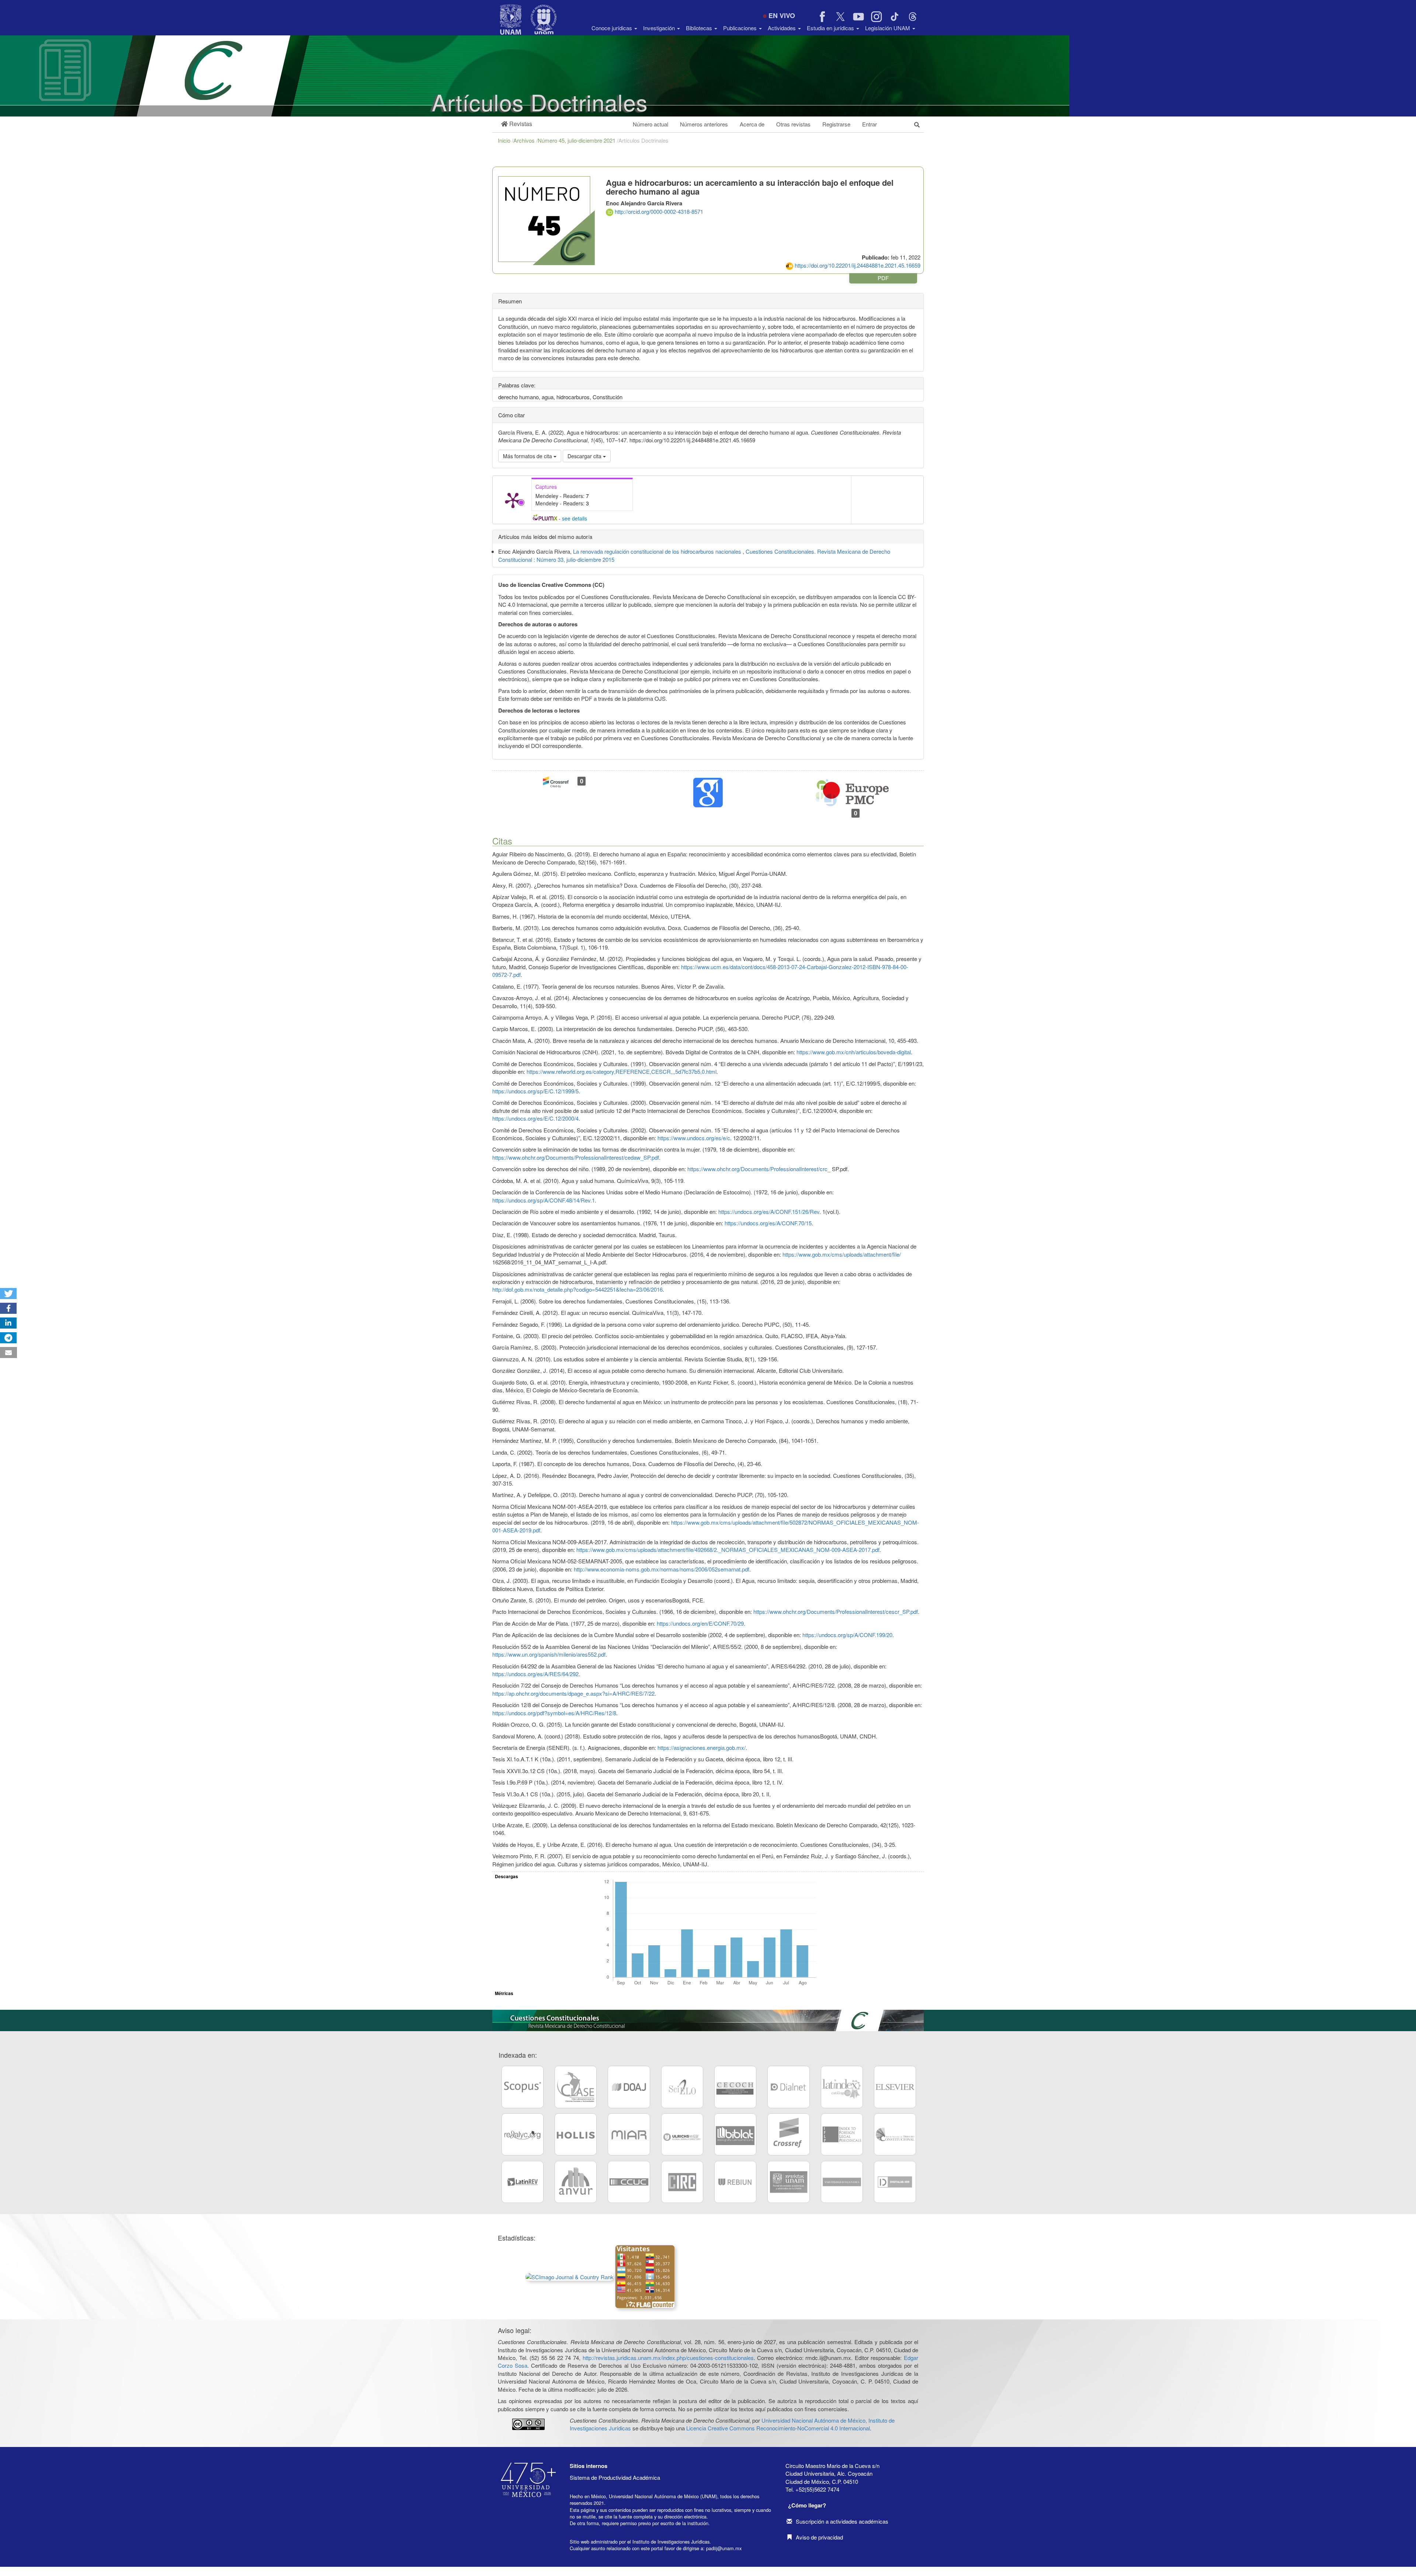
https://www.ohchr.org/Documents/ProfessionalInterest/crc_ (759, 1169)
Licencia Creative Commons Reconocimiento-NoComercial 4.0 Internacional (778, 2428)
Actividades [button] (782, 28)
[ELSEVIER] (895, 2087)
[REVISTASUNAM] (788, 2182)
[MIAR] (629, 2134)
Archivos (525, 140)
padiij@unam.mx (724, 2548)
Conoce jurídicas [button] (612, 28)
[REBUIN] (735, 2182)
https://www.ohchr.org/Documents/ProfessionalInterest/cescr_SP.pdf (836, 1611)
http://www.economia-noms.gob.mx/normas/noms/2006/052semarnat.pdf (662, 1569)
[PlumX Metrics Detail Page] (513, 500)
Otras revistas (793, 124)
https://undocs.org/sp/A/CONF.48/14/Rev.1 (544, 1200)
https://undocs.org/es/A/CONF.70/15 (768, 1223)
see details (575, 518)
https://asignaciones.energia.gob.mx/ (702, 1747)
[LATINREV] (523, 2182)
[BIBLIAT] (735, 2134)
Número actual (650, 124)
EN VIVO (782, 15)
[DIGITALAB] (895, 2182)
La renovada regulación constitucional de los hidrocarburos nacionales (658, 551)
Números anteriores (704, 124)
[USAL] (842, 2182)
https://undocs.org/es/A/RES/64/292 (535, 1674)
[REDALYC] (523, 2134)
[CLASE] (576, 2087)
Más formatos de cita (528, 456)
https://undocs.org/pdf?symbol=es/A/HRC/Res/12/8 (554, 1713)
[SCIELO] (682, 2087)
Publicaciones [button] (741, 28)
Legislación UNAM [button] (888, 28)
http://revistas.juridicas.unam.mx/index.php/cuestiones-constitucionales (668, 2358)
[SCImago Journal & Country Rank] (570, 2276)
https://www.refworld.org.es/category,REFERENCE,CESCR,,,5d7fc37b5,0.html (622, 1071)
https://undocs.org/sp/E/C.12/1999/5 (535, 1091)
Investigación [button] (660, 28)
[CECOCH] (735, 2087)
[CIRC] (682, 2182)
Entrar (870, 124)
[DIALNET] (788, 2087)
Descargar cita (585, 456)
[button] (517, 124)
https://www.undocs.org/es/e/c (694, 1138)
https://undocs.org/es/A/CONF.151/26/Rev (769, 1212)
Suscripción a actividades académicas (842, 2521)
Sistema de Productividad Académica (615, 2477)
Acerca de (752, 124)
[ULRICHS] (682, 2134)
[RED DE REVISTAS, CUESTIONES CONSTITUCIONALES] (895, 2134)
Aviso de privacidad (819, 2537)
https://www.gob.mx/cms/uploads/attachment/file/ (842, 1254)
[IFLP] (842, 2134)
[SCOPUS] (523, 2087)
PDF (883, 278)
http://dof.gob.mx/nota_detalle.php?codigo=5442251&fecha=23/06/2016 (577, 1289)
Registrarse (836, 124)
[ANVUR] (576, 2182)
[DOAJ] (629, 2087)
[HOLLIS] (576, 2134)
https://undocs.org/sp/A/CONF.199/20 (847, 1635)
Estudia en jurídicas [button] (831, 28)
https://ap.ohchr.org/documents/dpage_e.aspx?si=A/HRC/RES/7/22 (573, 1693)
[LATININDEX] (842, 2087)
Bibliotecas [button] (700, 28)
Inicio (505, 140)
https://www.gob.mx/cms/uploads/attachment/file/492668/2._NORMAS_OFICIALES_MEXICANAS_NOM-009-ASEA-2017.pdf (728, 1550)
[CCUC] (629, 2182)
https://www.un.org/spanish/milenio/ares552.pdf (549, 1654)
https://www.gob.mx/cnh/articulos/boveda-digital (854, 1052)
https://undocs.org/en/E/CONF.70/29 (700, 1623)
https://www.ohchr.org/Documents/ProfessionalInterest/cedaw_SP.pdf (576, 1157)
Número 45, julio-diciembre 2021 (577, 140)
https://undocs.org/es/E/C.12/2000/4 (535, 1118)
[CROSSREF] (788, 2134)
